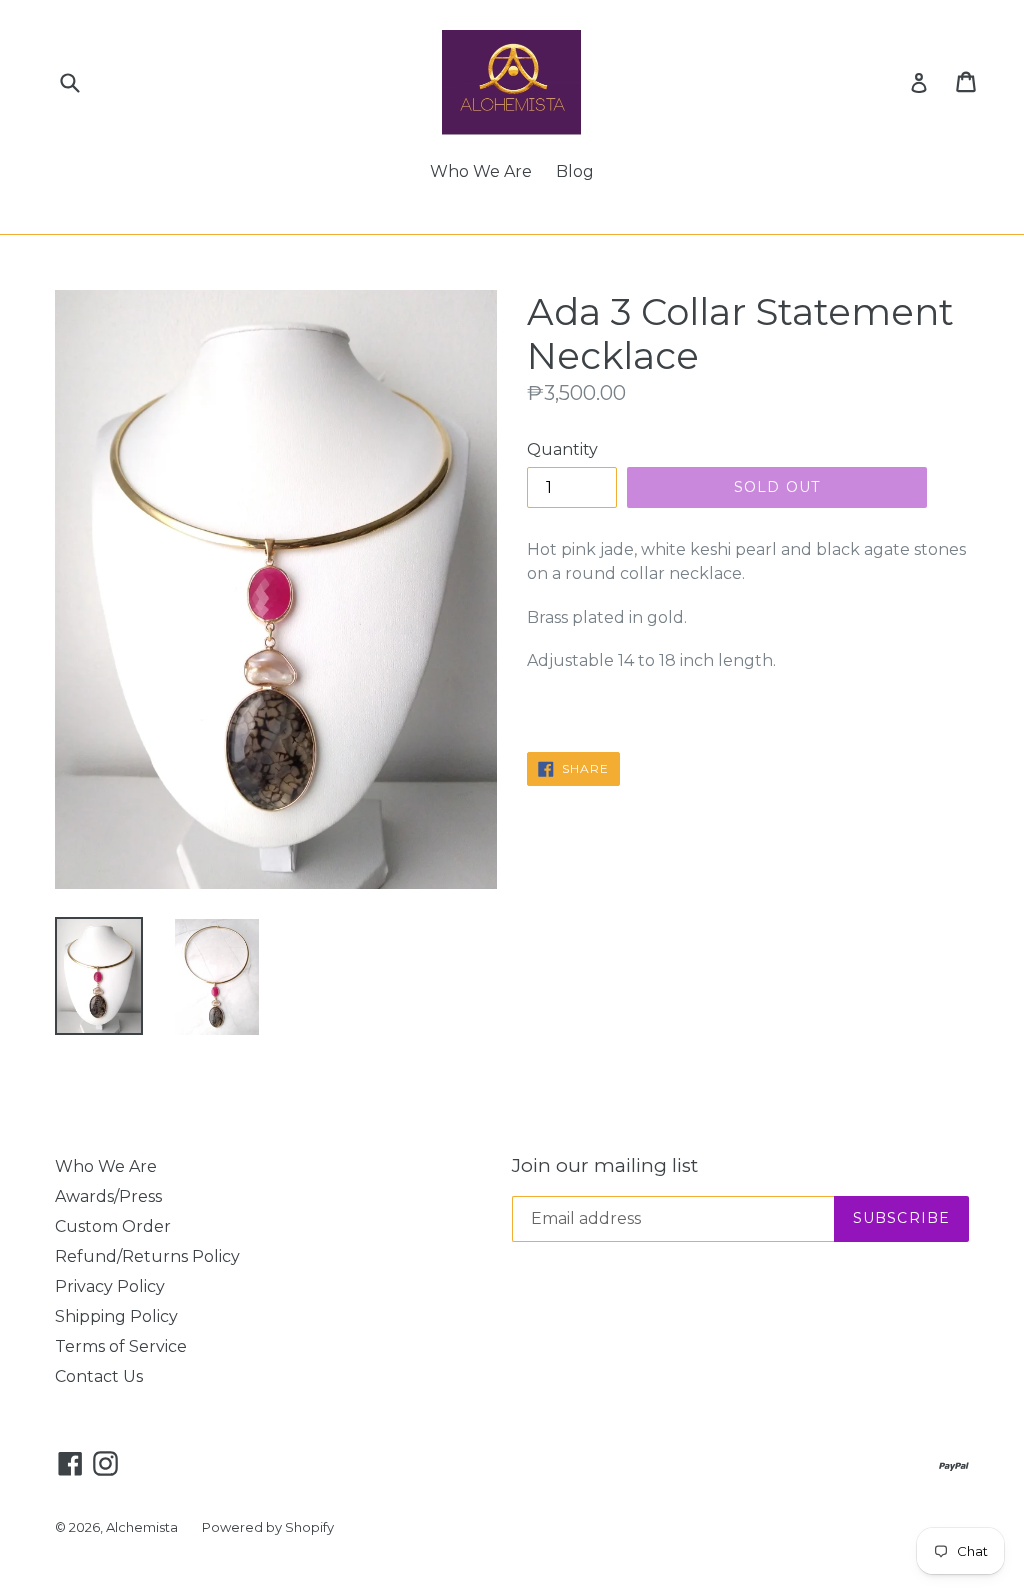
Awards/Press (108, 1196)
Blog (575, 171)
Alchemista (142, 1527)
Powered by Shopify (268, 1527)
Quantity (562, 449)
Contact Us (99, 1376)
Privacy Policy (110, 1286)
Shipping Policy (116, 1316)
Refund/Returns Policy (147, 1256)
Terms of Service (121, 1346)
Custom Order (113, 1226)
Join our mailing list (605, 1166)
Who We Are (481, 171)
